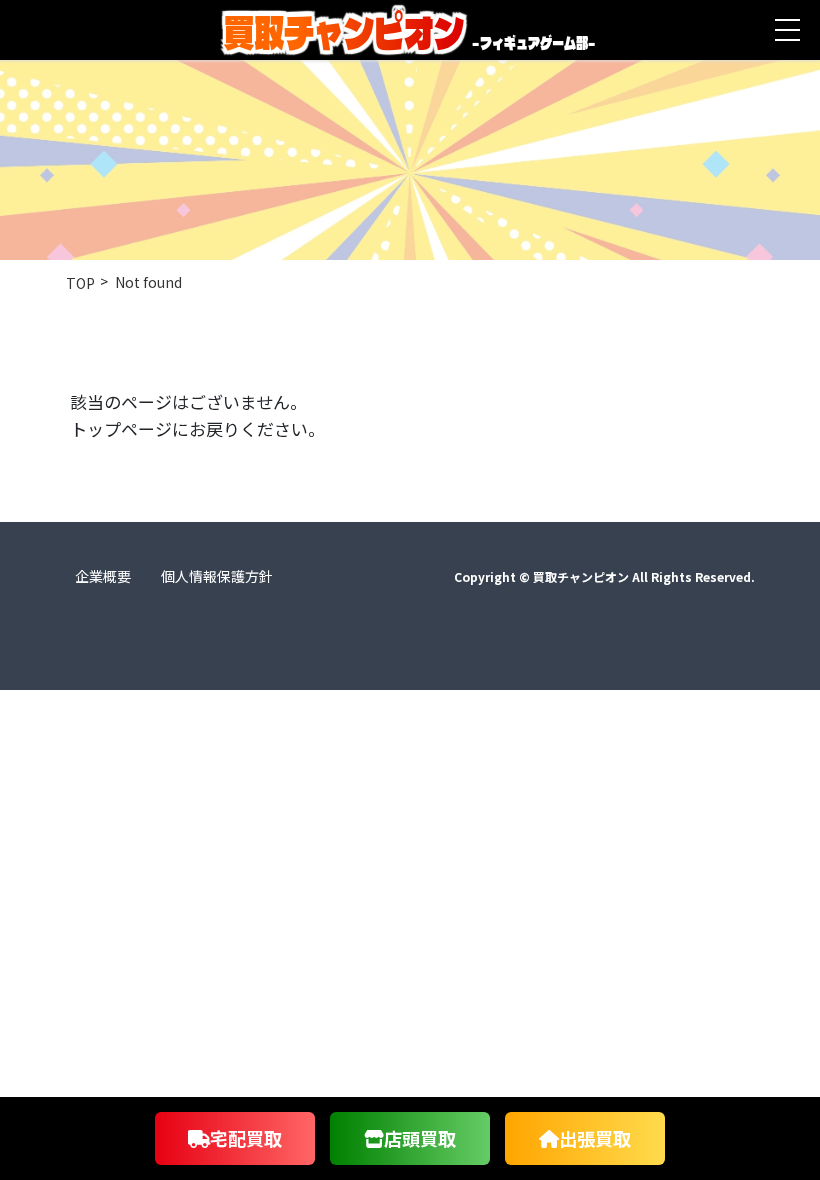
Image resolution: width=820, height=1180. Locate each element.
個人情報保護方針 (217, 576)
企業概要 (103, 576)
